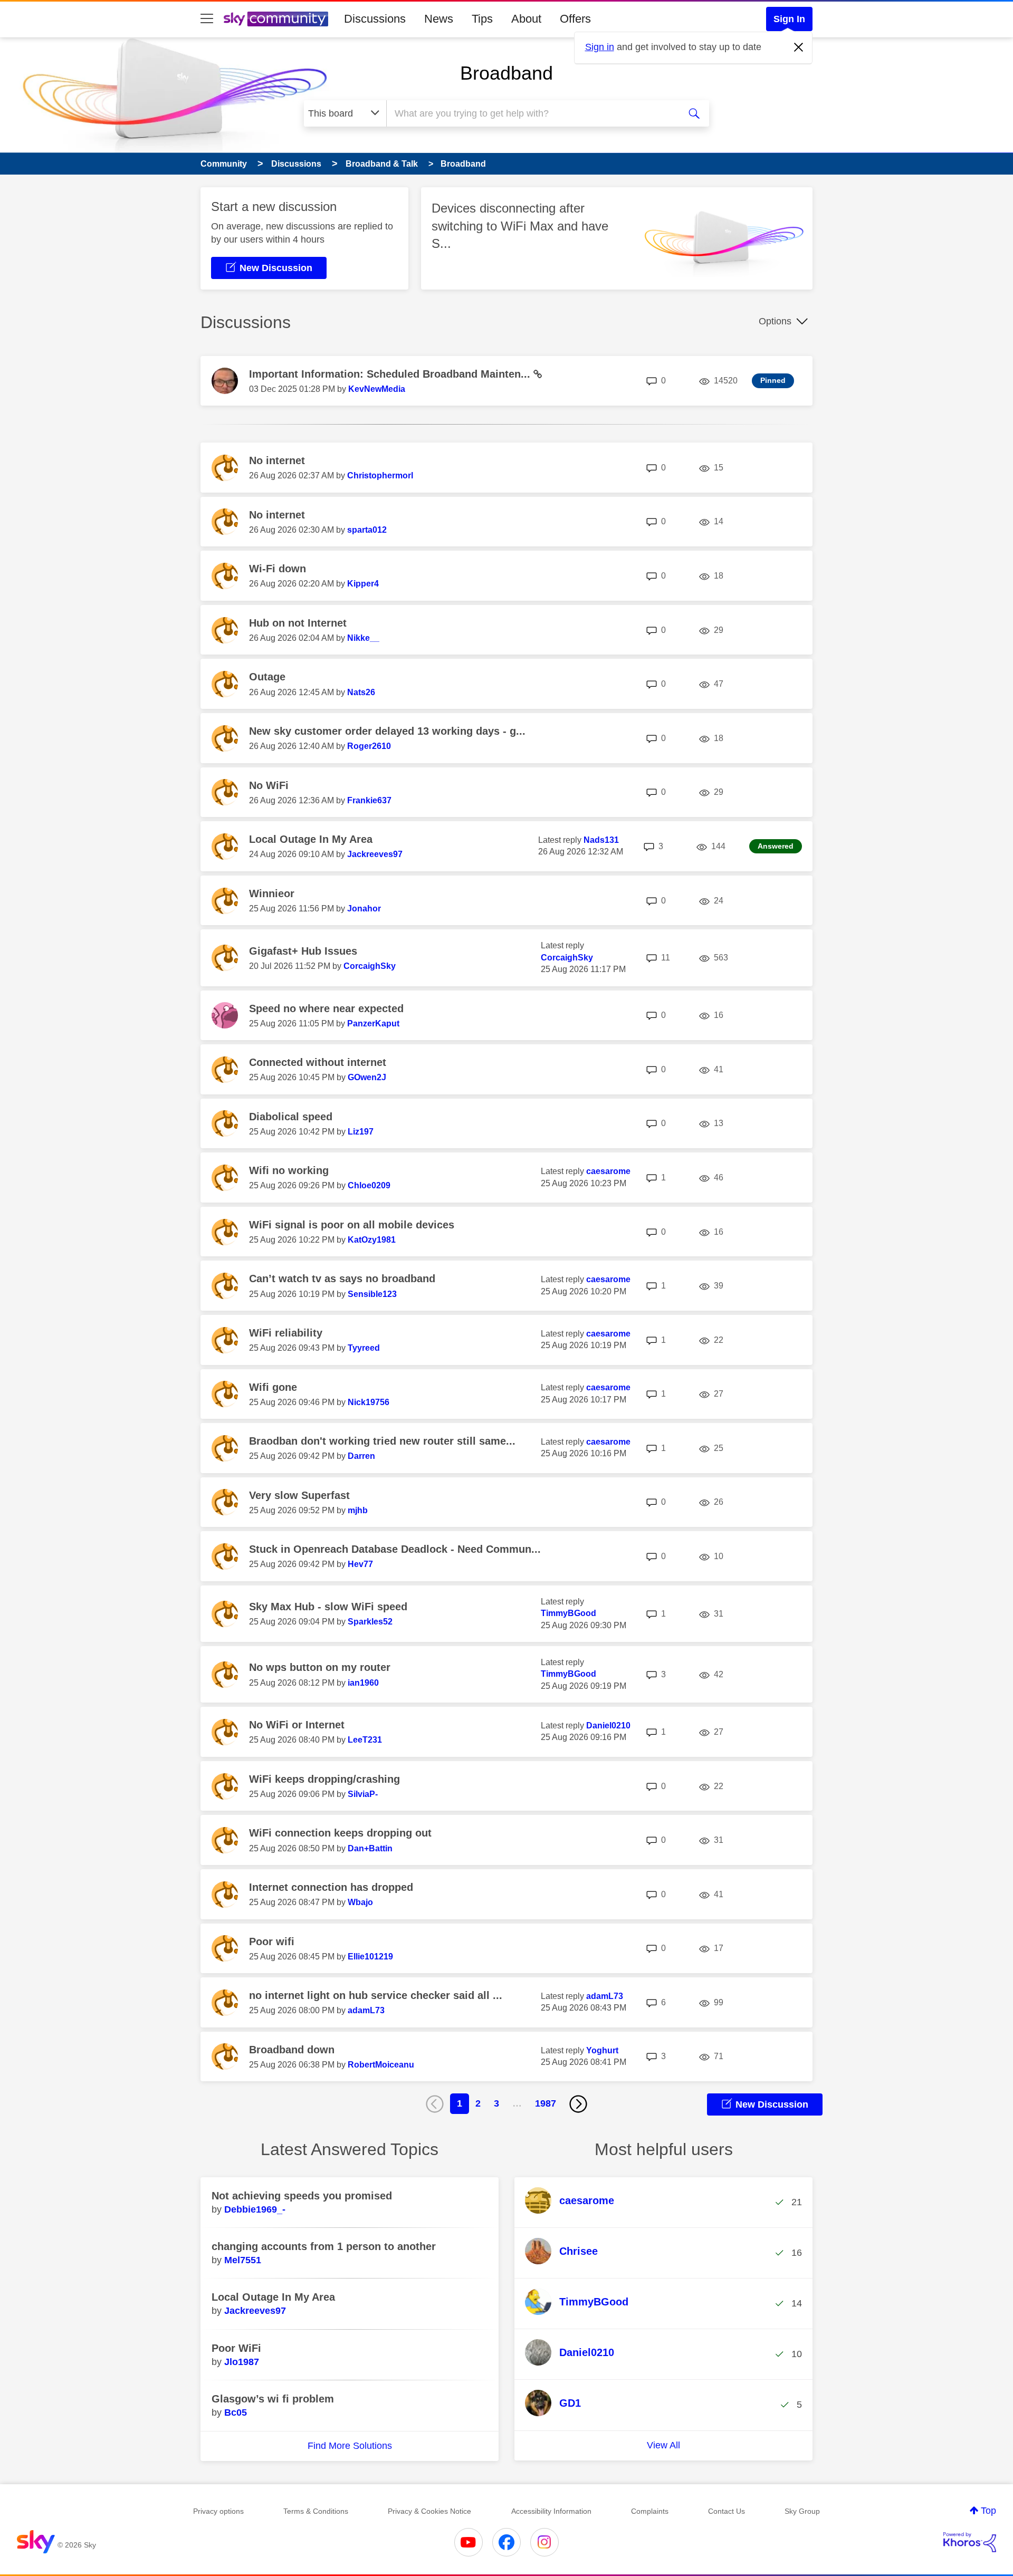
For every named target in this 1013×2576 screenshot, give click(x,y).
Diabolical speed (291, 1117)
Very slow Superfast (299, 1495)
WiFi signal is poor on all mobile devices (352, 1225)
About (526, 19)
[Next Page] (578, 2104)
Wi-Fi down (278, 569)
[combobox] (532, 113)
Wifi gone (273, 1387)
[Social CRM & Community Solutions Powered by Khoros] (970, 2542)
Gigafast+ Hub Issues (303, 951)
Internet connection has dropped (331, 1887)
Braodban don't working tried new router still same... (382, 1441)
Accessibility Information (551, 2511)
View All (663, 2445)
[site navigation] (207, 19)
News (439, 19)
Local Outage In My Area (311, 839)
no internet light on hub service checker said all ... (376, 1995)
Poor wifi (272, 1941)
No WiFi (269, 785)
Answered (776, 846)
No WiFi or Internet (297, 1725)
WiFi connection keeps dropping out (340, 1833)
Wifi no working (289, 1170)
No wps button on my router (320, 1667)
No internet (277, 460)
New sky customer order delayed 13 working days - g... (387, 731)
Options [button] (775, 321)
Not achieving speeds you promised (302, 2196)
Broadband (506, 73)
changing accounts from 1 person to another (324, 2246)
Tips (482, 19)
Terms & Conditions (316, 2511)
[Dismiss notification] (799, 47)
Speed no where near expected (326, 1008)
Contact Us (727, 2511)
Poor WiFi (236, 2348)
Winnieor (272, 893)
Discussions (375, 19)
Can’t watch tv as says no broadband (342, 1279)
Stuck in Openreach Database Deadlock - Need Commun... (395, 1549)
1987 (546, 2103)
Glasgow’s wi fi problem (273, 2399)
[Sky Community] (276, 19)
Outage (267, 677)
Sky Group (802, 2511)
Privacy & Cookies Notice (429, 2511)
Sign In (789, 19)
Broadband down (292, 2050)
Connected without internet (318, 1062)
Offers (575, 19)
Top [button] (988, 2511)
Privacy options (218, 2511)
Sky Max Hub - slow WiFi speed (328, 1607)
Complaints (650, 2511)
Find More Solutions (350, 2446)
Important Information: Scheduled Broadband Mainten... (391, 374)
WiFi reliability (286, 1333)
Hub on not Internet (298, 623)
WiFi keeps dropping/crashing (324, 1779)
